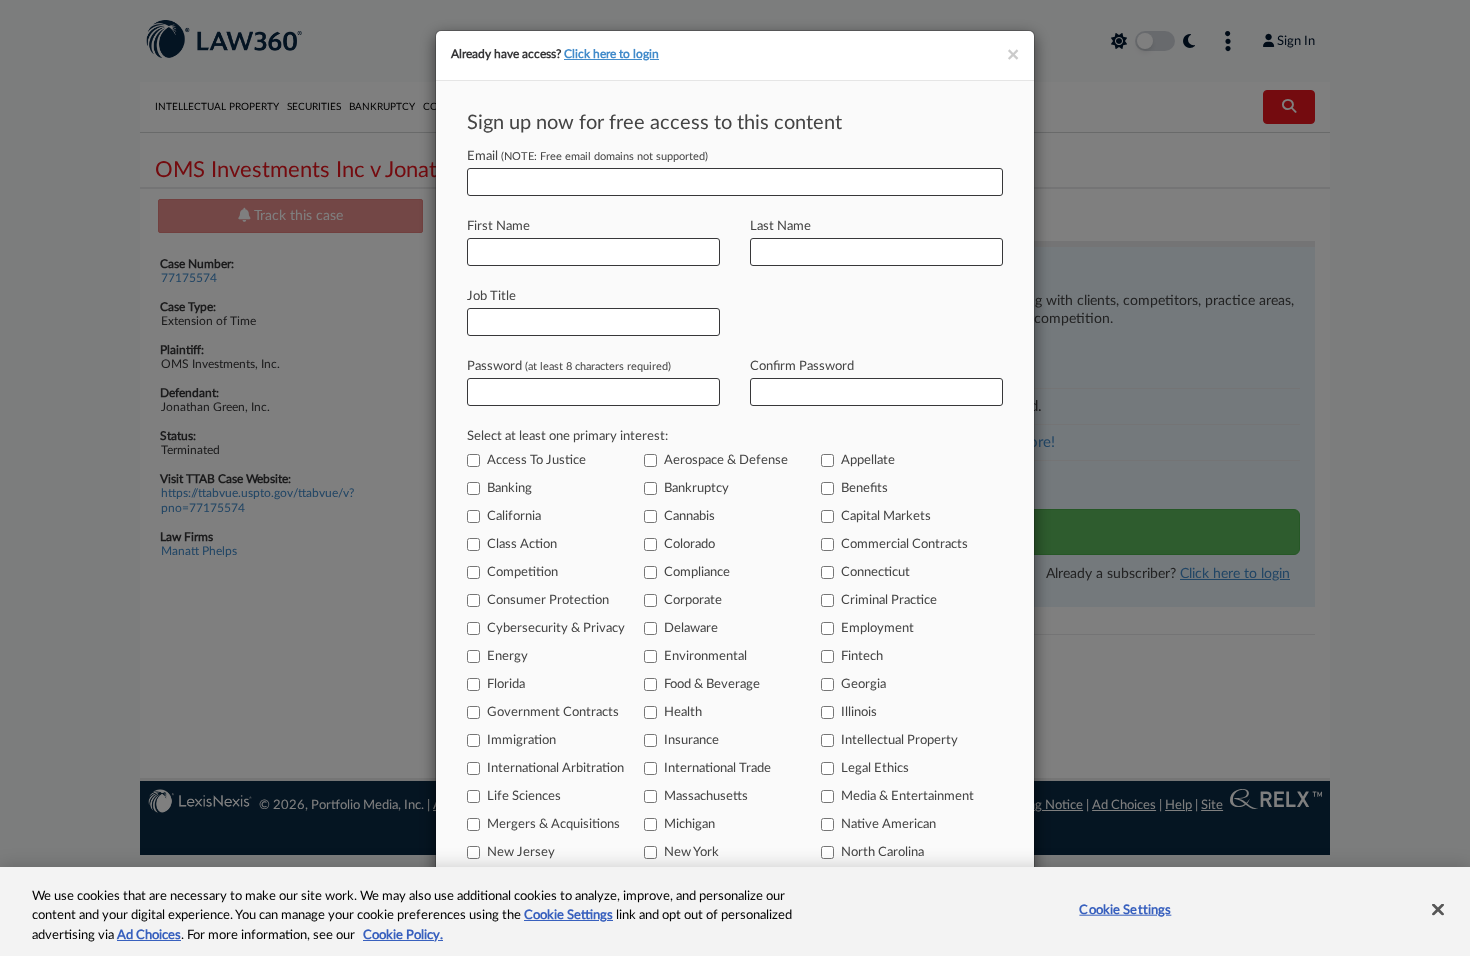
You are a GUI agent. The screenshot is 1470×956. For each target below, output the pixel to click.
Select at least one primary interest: (567, 436)
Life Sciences (524, 796)
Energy (507, 656)
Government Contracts (553, 712)
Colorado (689, 544)
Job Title (491, 296)
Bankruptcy (696, 488)
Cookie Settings (568, 916)
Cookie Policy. (403, 935)
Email (587, 156)
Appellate (868, 460)
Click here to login (611, 54)
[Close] (1438, 909)
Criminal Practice (889, 600)
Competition (522, 572)
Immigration (521, 740)
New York (691, 852)
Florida (506, 684)
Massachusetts (706, 796)
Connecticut (875, 572)
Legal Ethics (875, 768)
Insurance (691, 740)
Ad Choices (149, 935)
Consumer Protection (548, 600)
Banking (509, 488)
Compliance (697, 572)
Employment (877, 628)
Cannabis (689, 516)
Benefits (864, 488)
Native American (888, 824)
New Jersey (521, 852)
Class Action (522, 544)
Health (683, 712)
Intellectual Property (899, 740)
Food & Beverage (712, 684)
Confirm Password (802, 366)
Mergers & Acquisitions (553, 824)
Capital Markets (886, 516)
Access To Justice (536, 460)
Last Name (780, 226)
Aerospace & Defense (726, 460)
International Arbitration (555, 768)
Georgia (863, 684)
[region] (735, 911)
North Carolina (882, 852)
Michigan (689, 824)
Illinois (859, 712)
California (514, 516)
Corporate (693, 600)
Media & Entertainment (907, 796)
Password (569, 366)
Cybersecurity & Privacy (556, 628)
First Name (498, 226)
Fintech (862, 656)
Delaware (691, 628)
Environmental (705, 656)
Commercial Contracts (904, 544)
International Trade (717, 768)
